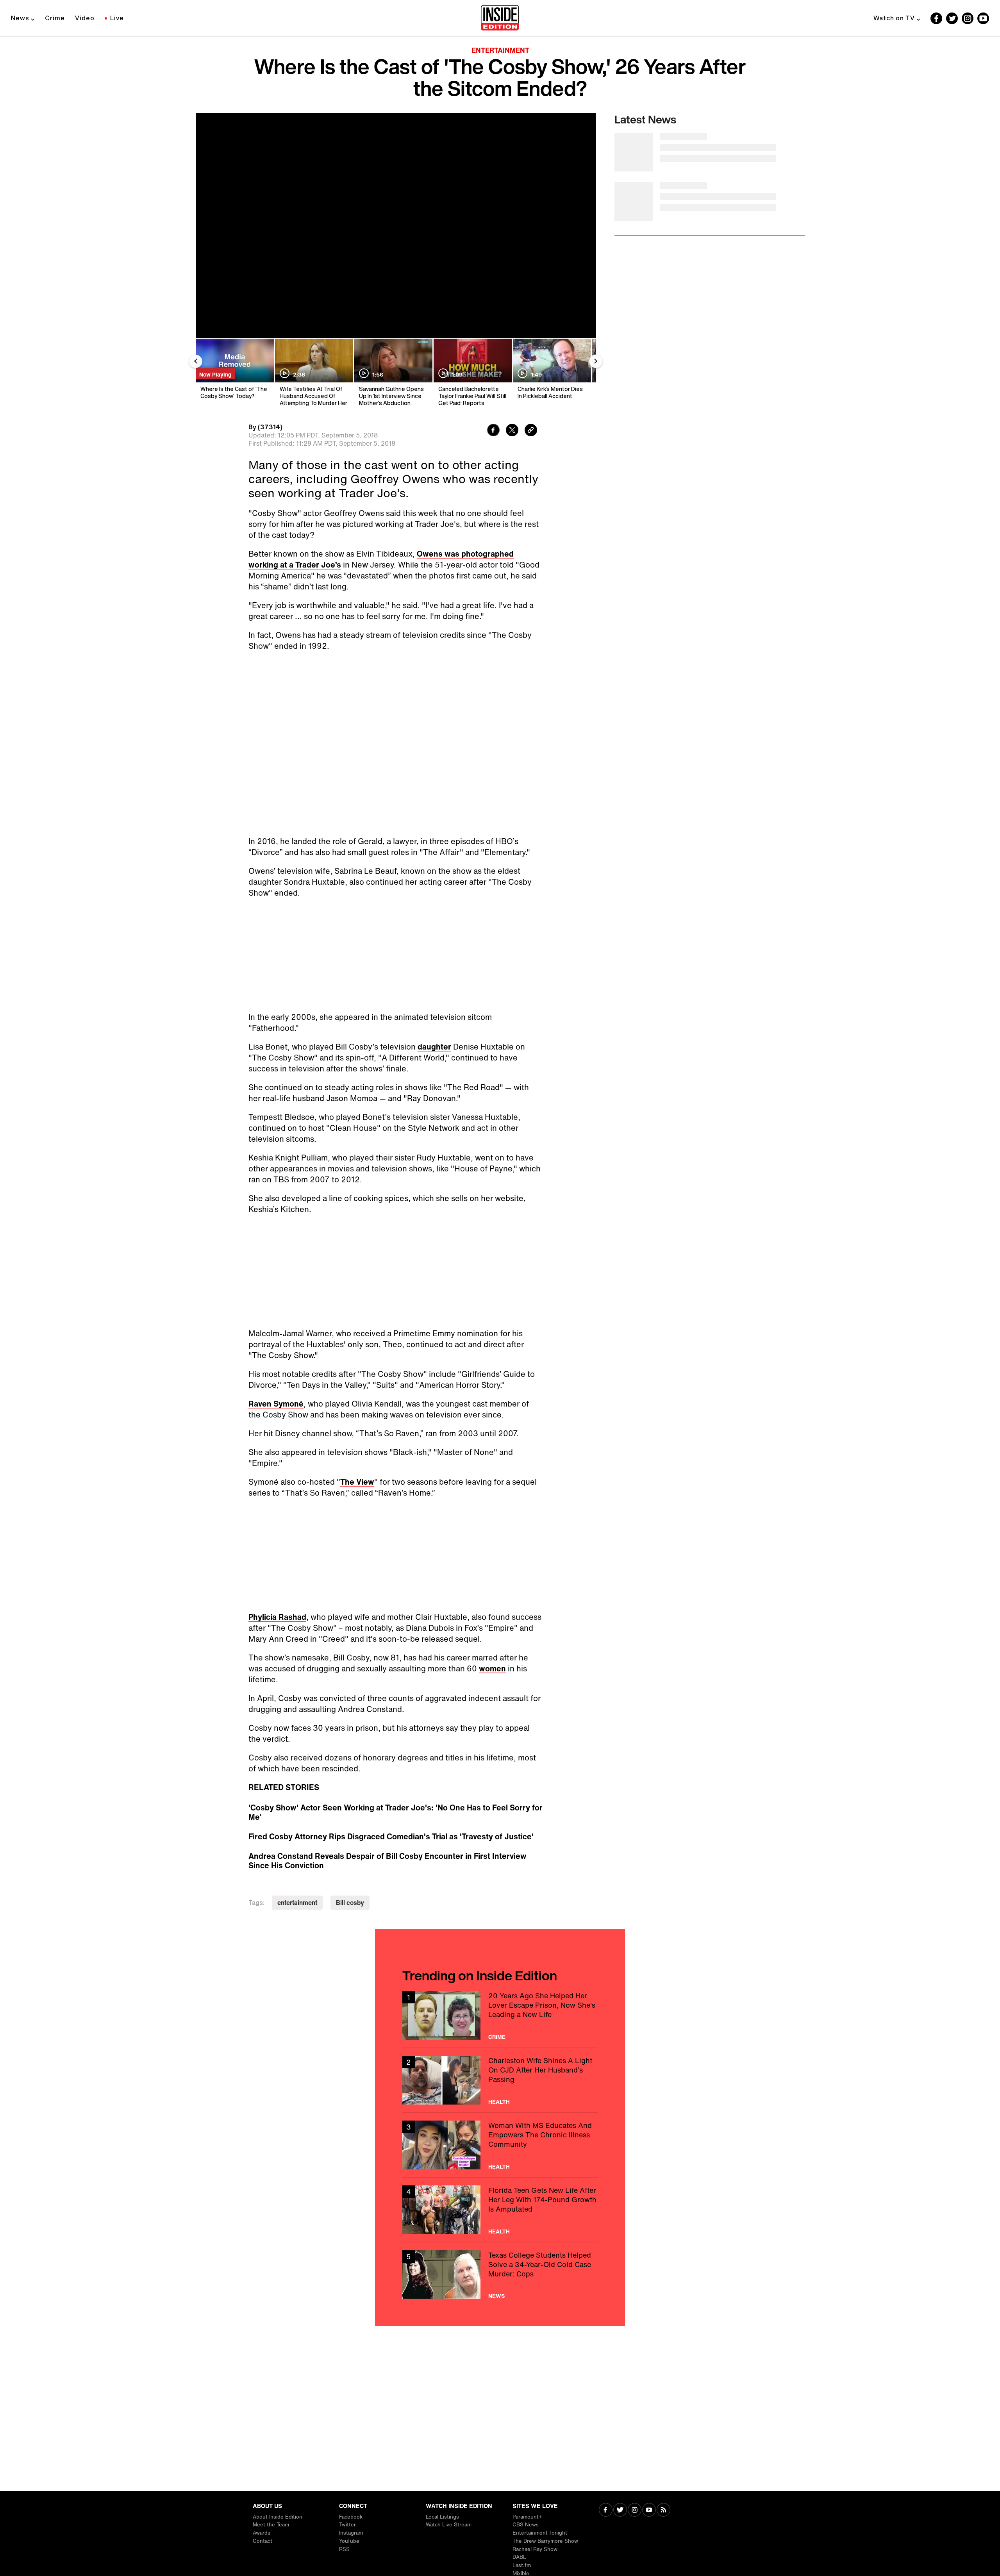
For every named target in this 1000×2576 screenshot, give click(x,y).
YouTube (349, 2541)
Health (499, 2102)
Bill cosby (350, 1903)
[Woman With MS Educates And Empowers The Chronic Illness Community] (500, 2145)
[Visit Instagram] (635, 2511)
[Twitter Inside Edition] (952, 18)
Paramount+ (527, 2517)
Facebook (351, 2517)
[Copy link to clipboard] (531, 431)
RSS (344, 2549)
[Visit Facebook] (606, 2511)
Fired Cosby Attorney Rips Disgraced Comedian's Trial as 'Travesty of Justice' (391, 1837)
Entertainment (500, 50)
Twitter (347, 2525)
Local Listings (442, 2517)
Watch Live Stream (449, 2525)
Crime (55, 18)
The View (357, 1482)
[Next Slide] (596, 361)
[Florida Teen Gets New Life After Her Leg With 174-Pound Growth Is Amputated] (500, 2210)
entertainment (297, 1903)
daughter (434, 1047)
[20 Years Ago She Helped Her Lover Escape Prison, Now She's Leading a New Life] (500, 2015)
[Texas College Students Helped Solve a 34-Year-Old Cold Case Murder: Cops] (500, 2275)
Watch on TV (894, 18)
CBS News (526, 2525)
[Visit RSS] (663, 2511)
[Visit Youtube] (649, 2511)
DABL (519, 2557)
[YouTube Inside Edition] (983, 18)
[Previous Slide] (196, 361)
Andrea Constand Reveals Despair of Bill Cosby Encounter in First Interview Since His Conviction (387, 1861)
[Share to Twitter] (512, 431)
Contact (262, 2541)
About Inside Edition (278, 2517)
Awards (262, 2533)
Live (117, 18)
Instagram (351, 2533)
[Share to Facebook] (493, 431)
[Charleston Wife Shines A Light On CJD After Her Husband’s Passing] (500, 2080)
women (492, 1668)
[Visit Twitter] (620, 2511)
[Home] (500, 18)
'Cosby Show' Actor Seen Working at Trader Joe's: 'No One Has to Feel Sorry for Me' (396, 1812)
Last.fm (522, 2565)
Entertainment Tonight (540, 2533)
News (20, 18)
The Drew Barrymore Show (545, 2541)
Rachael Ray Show (535, 2549)
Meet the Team (271, 2525)
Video (85, 18)
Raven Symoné (276, 1404)
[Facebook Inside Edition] (936, 18)
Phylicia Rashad (277, 1617)
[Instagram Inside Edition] (968, 18)
